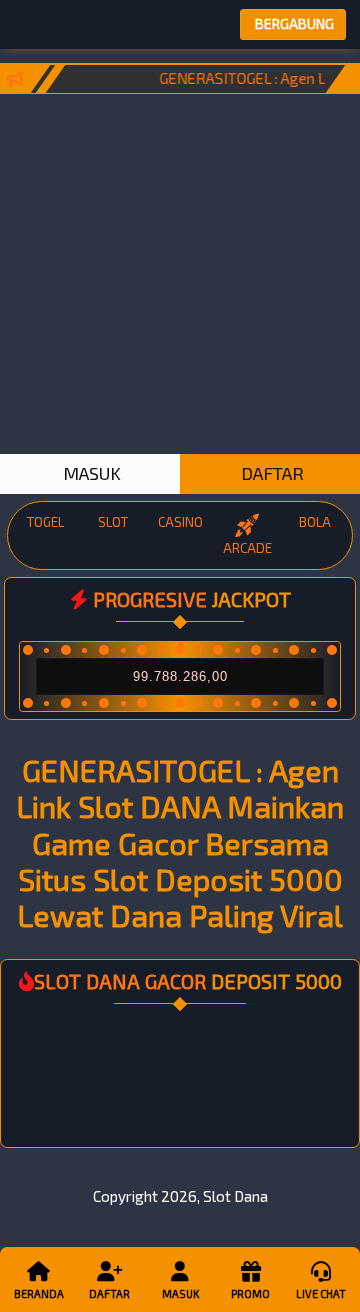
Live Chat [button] (321, 1293)
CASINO (180, 522)
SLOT (113, 522)
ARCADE (247, 548)
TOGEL (45, 522)
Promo (250, 1293)
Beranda (39, 1293)
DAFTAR (270, 473)
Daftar (109, 1293)
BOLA (315, 522)
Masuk (180, 1293)
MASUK (90, 473)
